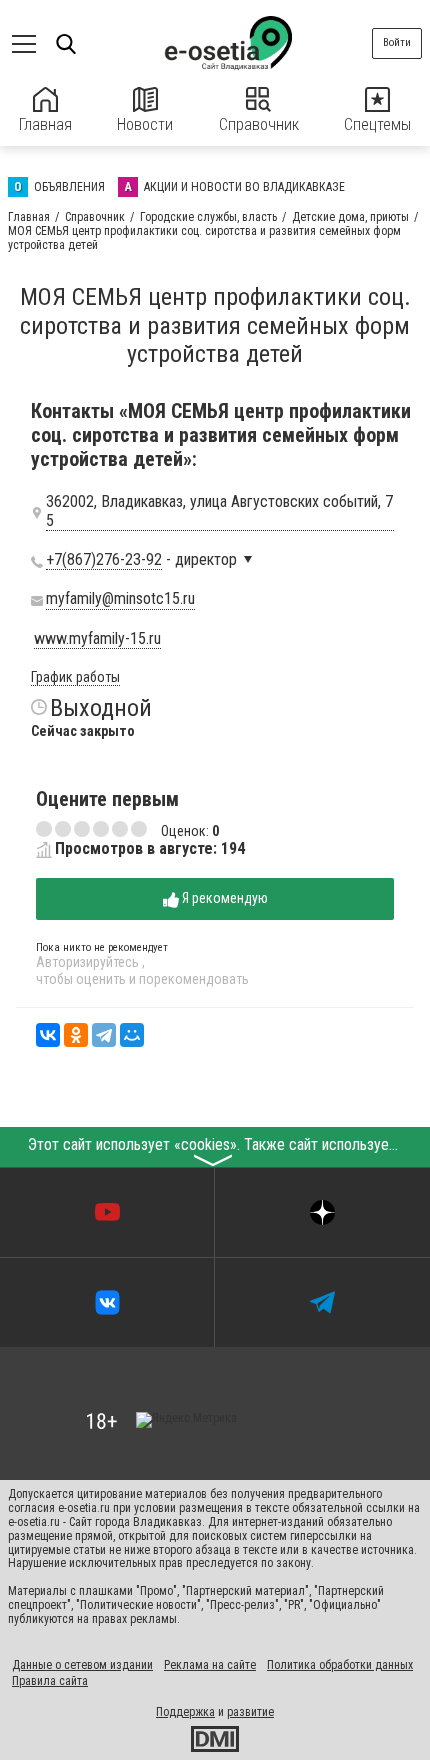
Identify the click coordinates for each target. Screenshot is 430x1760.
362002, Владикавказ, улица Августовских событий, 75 (219, 511)
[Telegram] (104, 1035)
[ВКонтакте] (48, 1035)
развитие (250, 1712)
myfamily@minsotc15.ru (120, 599)
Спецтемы (377, 124)
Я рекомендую (223, 898)
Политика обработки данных (340, 1665)
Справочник (259, 124)
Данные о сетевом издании (82, 1665)
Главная (45, 124)
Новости (145, 124)
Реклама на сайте (210, 1665)
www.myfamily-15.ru (97, 639)
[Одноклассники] (76, 1035)
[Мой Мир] (132, 1035)
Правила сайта (50, 1681)
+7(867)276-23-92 (104, 560)
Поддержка (185, 1712)
